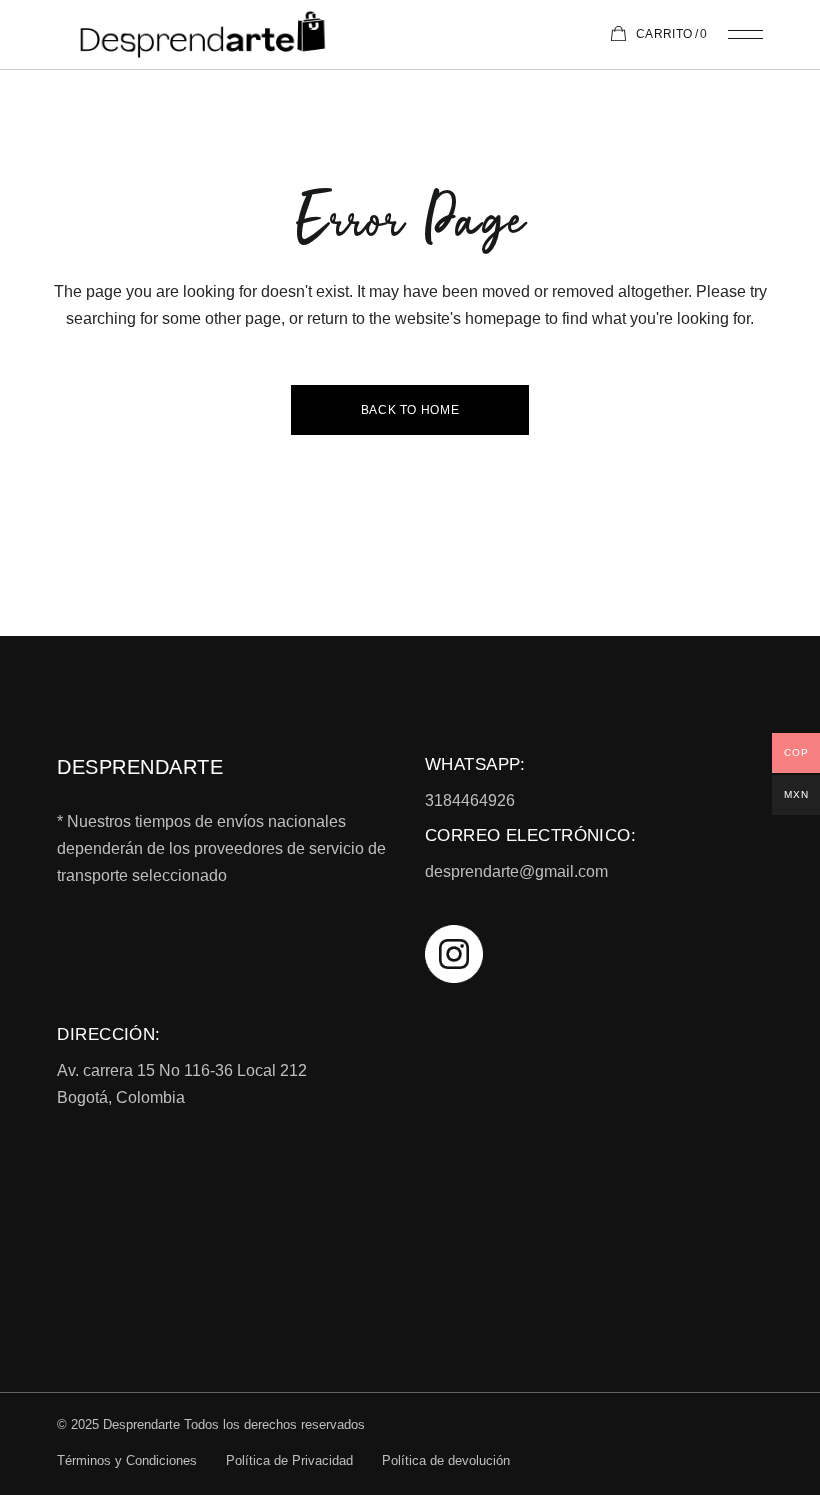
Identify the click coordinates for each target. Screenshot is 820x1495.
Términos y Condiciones (127, 1460)
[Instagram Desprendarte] (594, 954)
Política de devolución (446, 1460)
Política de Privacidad (289, 1460)
